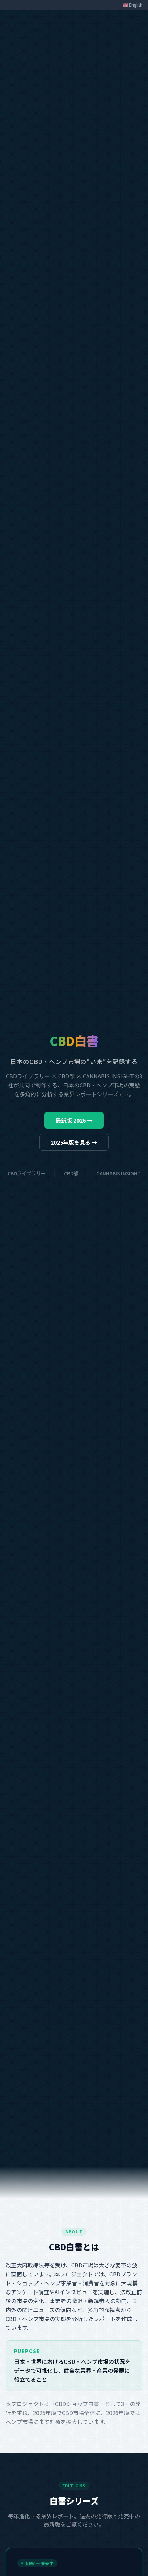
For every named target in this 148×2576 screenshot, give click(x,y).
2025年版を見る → (74, 1142)
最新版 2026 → (74, 1120)
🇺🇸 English (133, 5)
